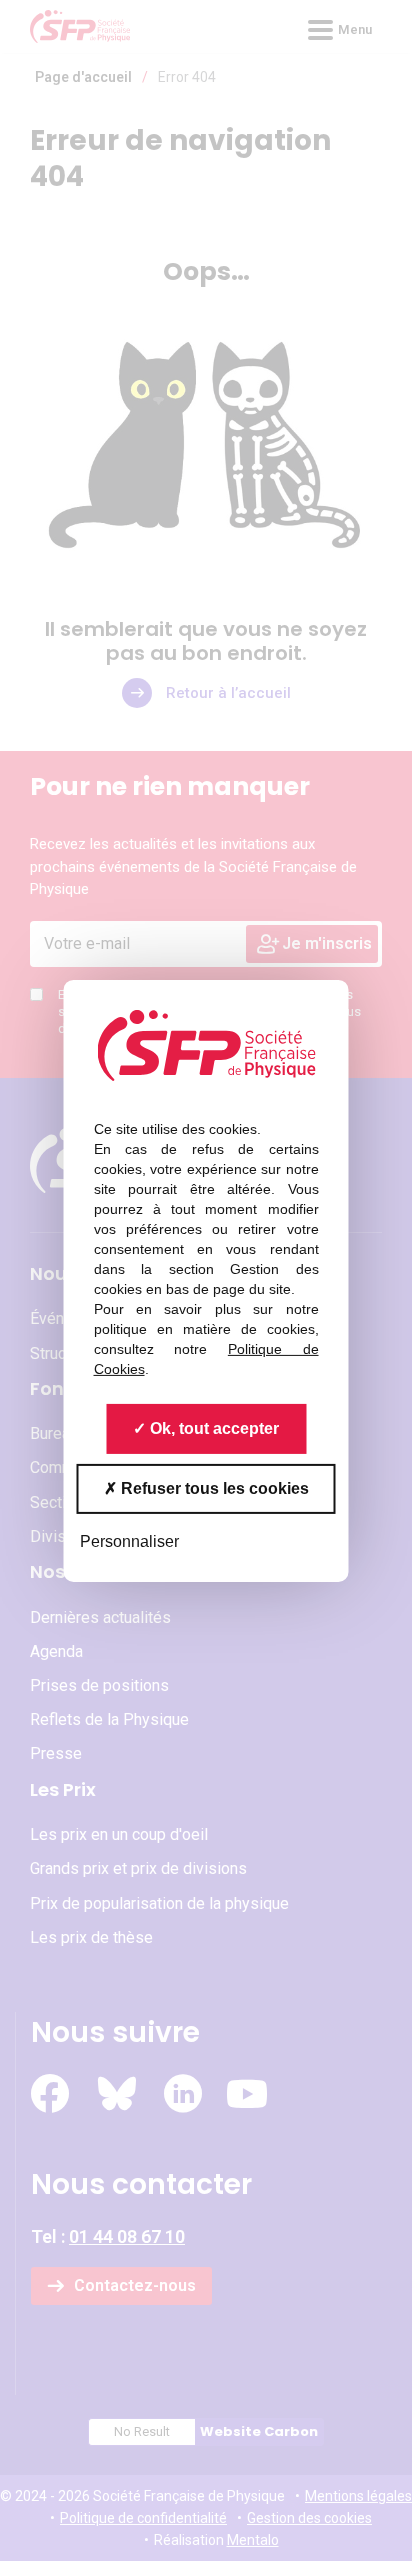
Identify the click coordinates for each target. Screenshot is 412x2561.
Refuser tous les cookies (213, 1487)
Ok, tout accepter (212, 1427)
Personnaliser (129, 1540)
